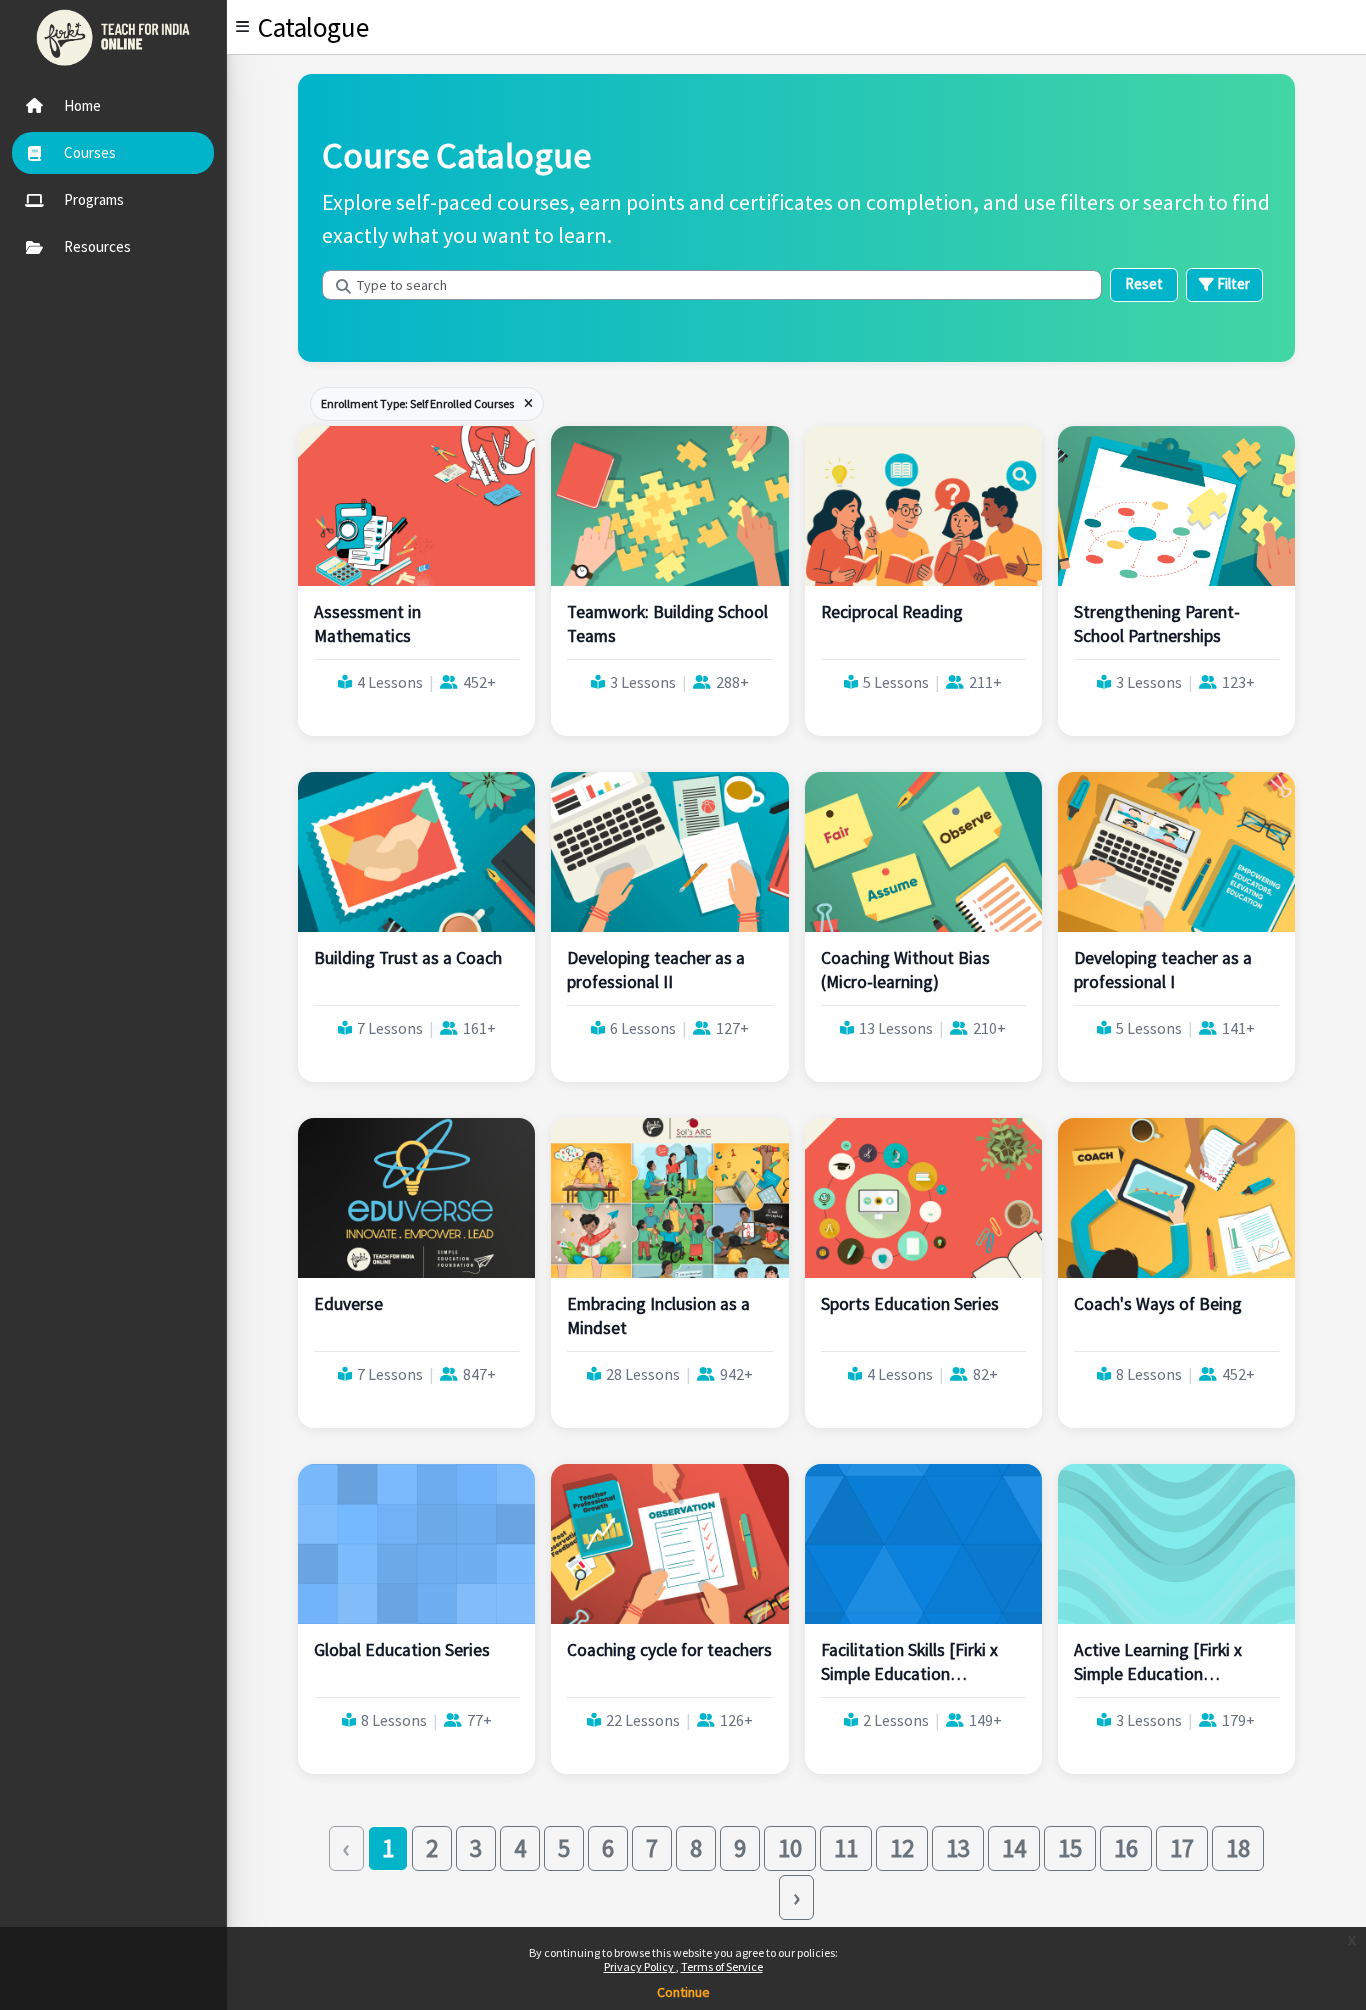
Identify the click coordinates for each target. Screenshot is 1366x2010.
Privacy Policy (640, 1966)
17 (1182, 1848)
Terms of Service (722, 1966)
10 (790, 1848)
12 (902, 1848)
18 (1238, 1848)
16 (1126, 1848)
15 (1070, 1848)
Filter (1232, 283)
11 (846, 1848)
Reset (1144, 283)
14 (1014, 1848)
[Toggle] (242, 27)
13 (958, 1848)
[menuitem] (113, 106)
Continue (683, 1992)
